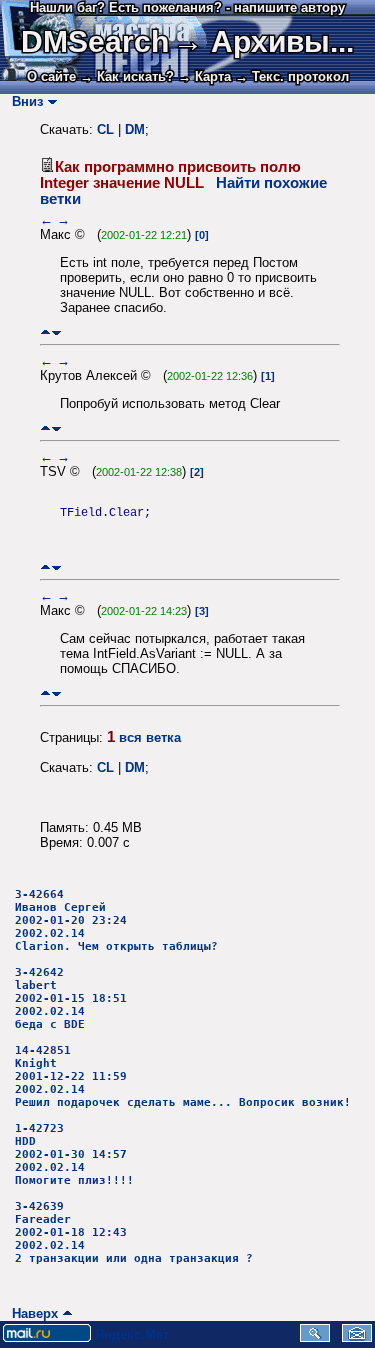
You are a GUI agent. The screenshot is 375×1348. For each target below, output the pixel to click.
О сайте (51, 76)
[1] (268, 376)
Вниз (23, 101)
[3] (202, 611)
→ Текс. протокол (292, 76)
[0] (202, 235)
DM (135, 129)
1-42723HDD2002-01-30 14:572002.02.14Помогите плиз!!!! (74, 1154)
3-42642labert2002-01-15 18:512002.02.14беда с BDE (71, 998)
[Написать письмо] (357, 1337)
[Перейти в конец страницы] (56, 332)
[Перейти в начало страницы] (45, 332)
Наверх (31, 1313)
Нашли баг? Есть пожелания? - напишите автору (187, 7)
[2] (197, 472)
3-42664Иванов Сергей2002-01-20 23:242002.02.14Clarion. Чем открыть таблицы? (116, 920)
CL (105, 129)
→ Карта (204, 76)
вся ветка (150, 737)
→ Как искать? (127, 76)
